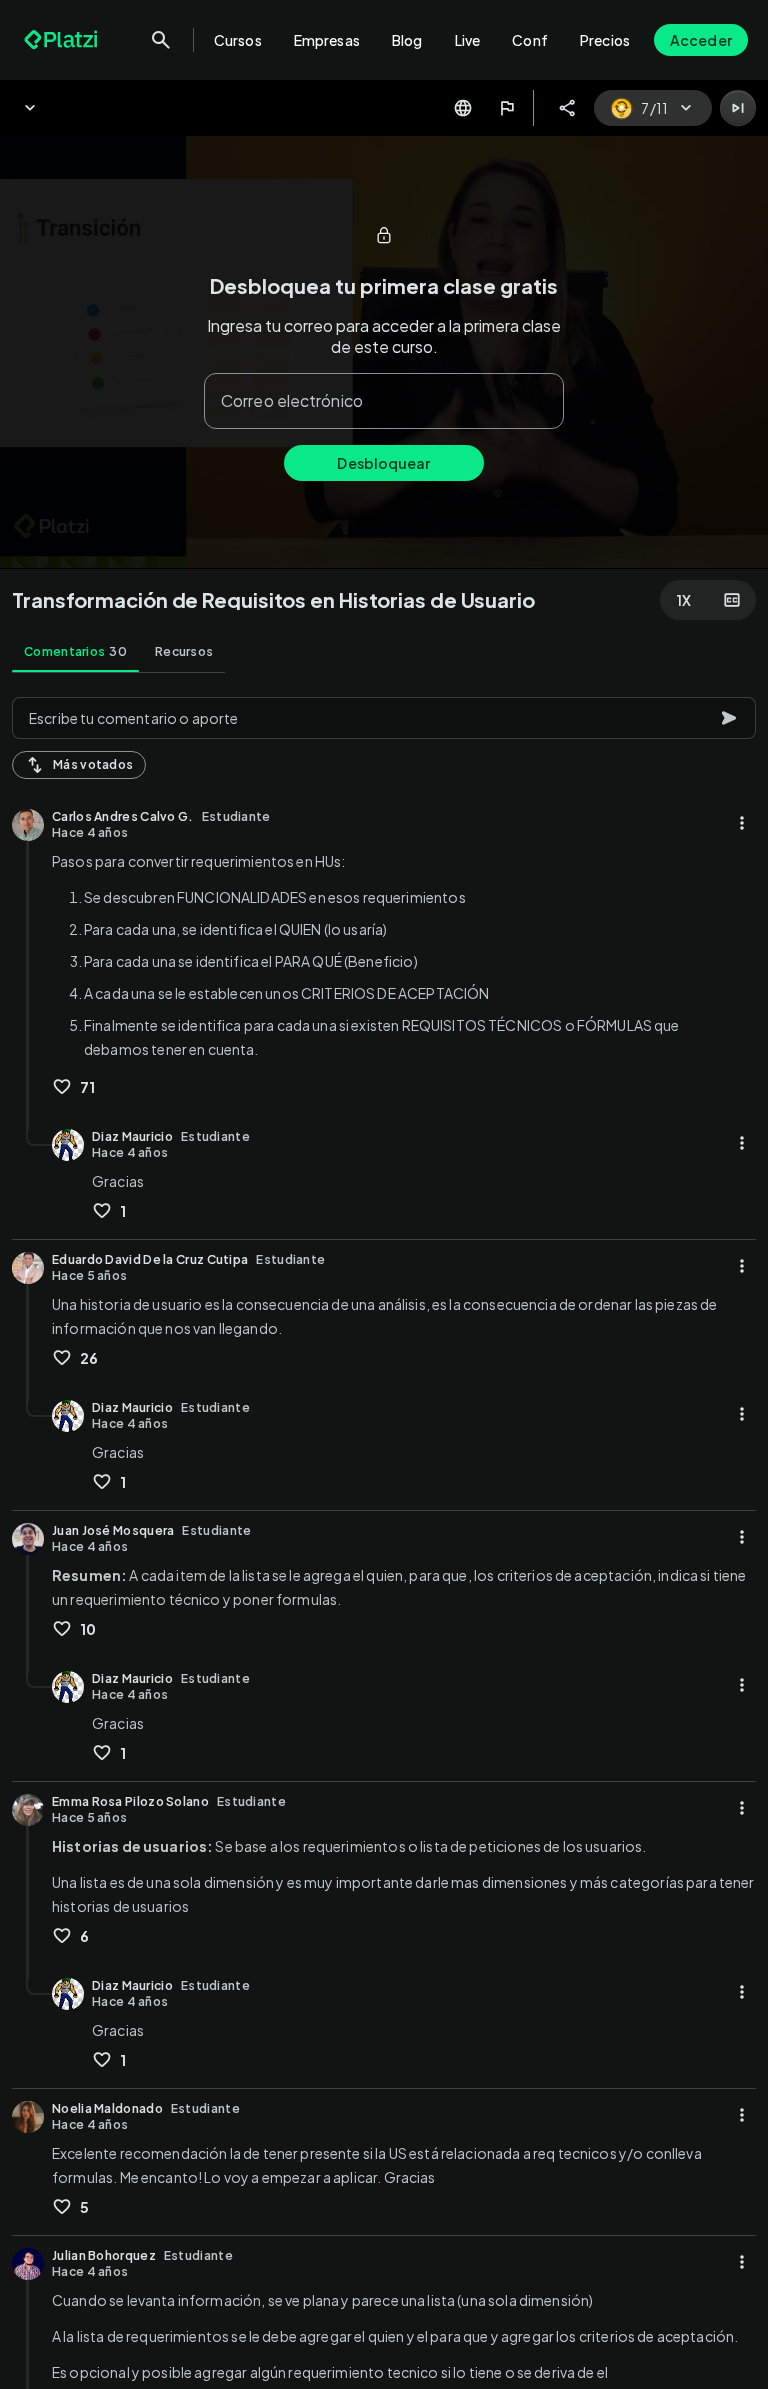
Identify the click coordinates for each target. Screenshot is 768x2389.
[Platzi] (63, 40)
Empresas (327, 40)
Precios (605, 40)
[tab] (75, 652)
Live (468, 40)
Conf (530, 40)
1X (684, 600)
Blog (407, 40)
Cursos (238, 40)
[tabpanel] (384, 1537)
